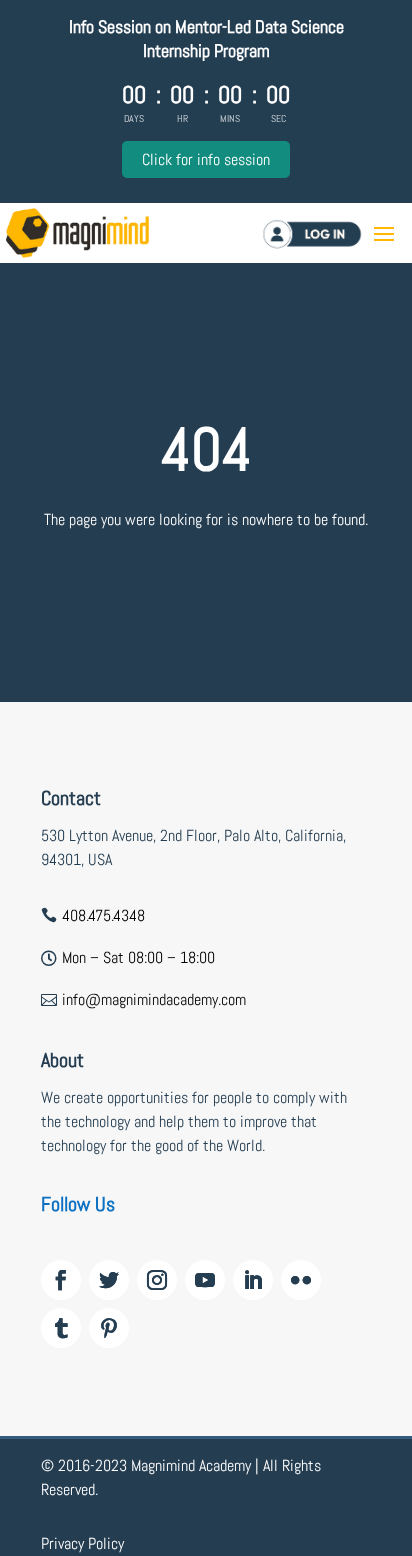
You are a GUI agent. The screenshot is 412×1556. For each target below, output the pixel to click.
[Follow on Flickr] (301, 1280)
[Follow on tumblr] (61, 1328)
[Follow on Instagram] (157, 1280)
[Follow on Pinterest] (109, 1328)
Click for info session (206, 159)
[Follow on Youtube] (205, 1280)
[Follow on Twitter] (109, 1280)
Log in (337, 233)
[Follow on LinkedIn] (253, 1280)
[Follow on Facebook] (61, 1280)
